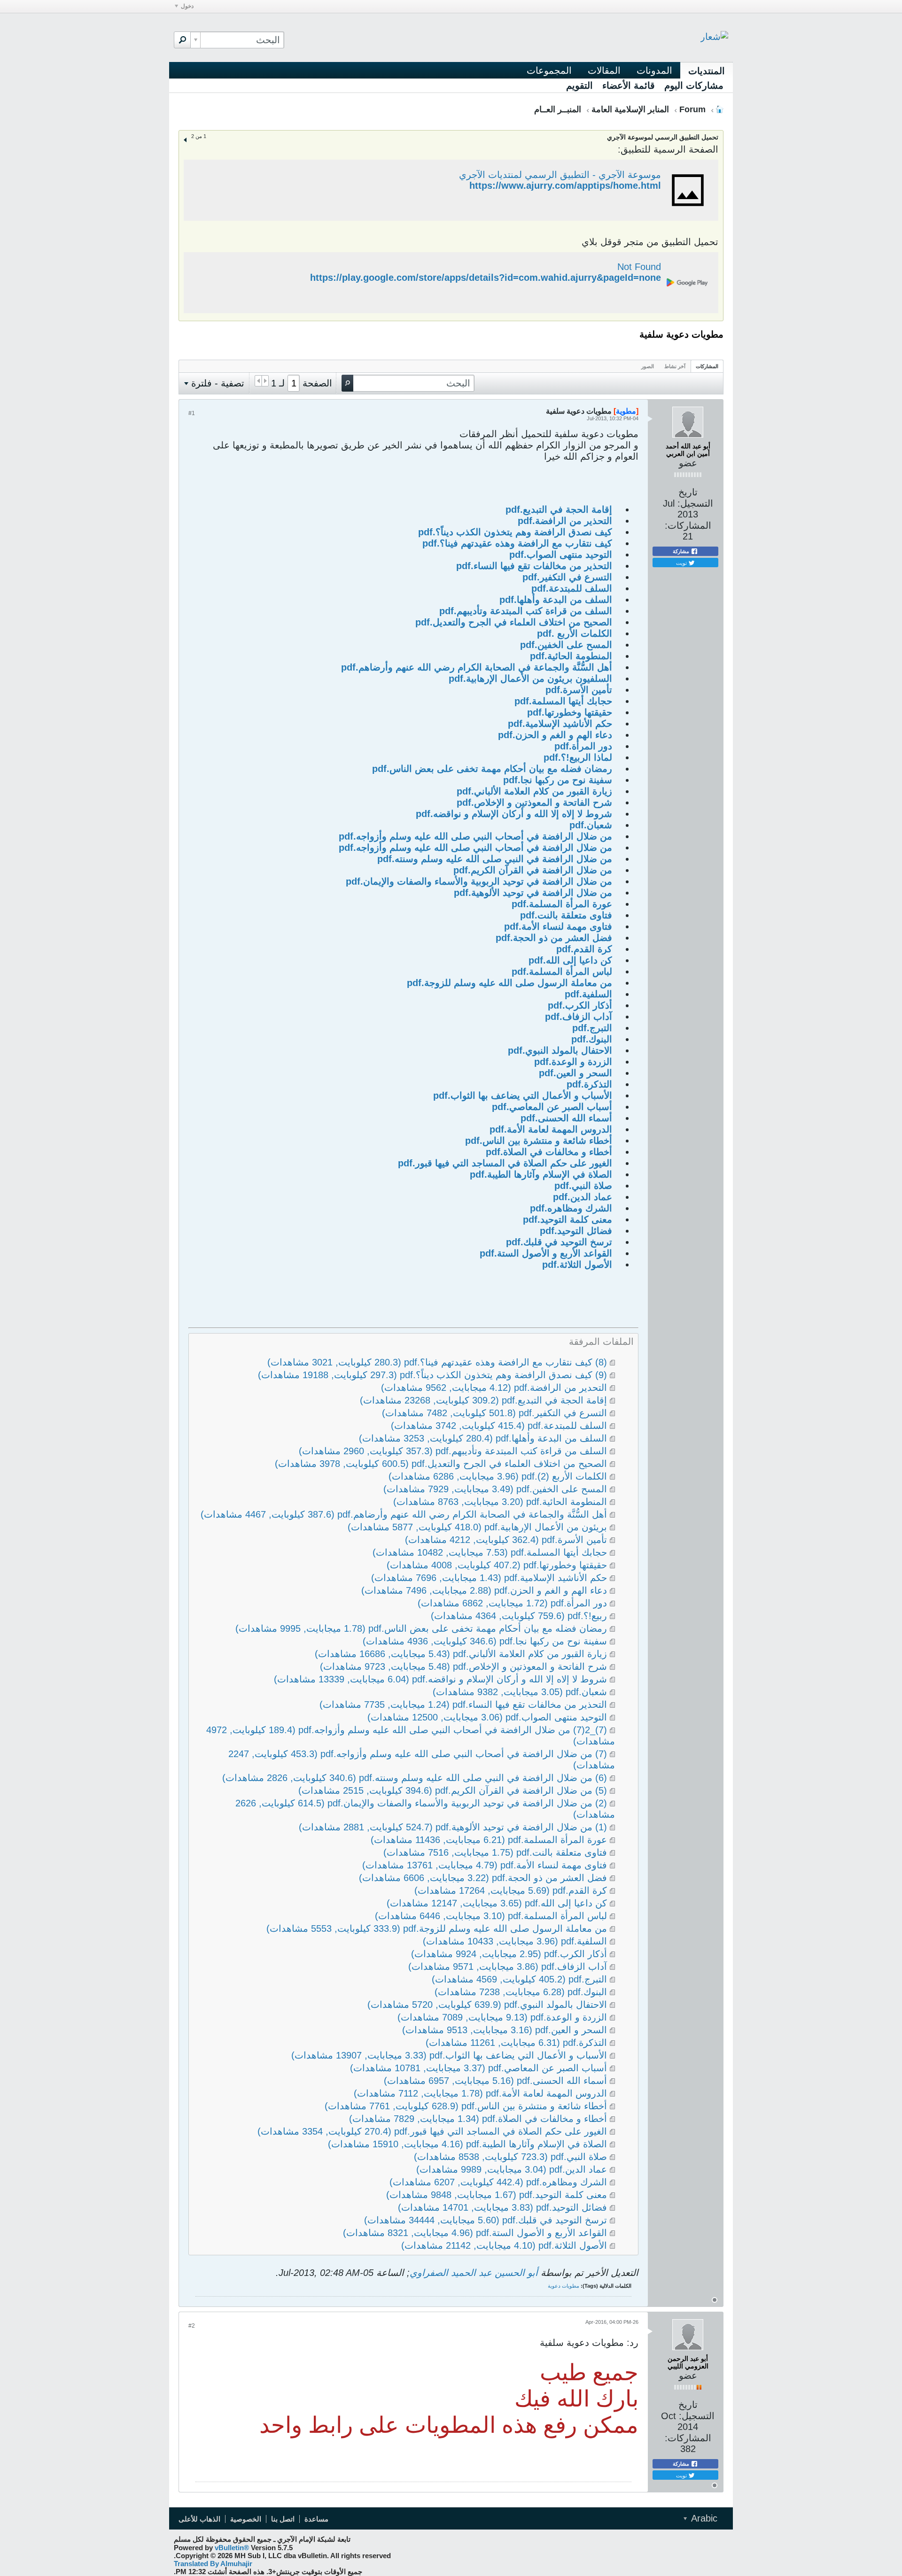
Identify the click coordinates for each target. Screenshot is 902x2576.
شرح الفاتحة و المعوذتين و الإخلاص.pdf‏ (534, 802)
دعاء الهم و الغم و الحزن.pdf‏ (555, 735)
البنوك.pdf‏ (592, 1039)
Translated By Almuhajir (213, 2564)
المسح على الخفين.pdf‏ (566, 645)
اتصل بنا (283, 2519)
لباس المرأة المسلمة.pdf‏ (562, 972)
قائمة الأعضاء (629, 85)
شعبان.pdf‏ (591, 825)
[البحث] (182, 40)
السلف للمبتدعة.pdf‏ (572, 588)
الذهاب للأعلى (199, 2519)
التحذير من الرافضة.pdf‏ (565, 521)
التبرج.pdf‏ (592, 1028)
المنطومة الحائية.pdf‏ (571, 656)
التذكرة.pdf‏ (589, 1084)
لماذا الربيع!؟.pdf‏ (578, 757)
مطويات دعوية (564, 2286)
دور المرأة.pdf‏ (583, 746)
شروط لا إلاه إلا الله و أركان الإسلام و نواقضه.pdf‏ (514, 814)
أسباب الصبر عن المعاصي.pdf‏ (552, 1107)
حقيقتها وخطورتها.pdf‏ (570, 712)
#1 (192, 413)
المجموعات (549, 70)
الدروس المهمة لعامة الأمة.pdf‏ (551, 1129)
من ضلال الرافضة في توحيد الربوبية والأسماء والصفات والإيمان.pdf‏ (479, 881)
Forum (692, 109)
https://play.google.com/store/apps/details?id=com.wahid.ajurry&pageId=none (486, 278)
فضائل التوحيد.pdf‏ (576, 1231)
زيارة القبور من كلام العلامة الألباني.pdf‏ (534, 791)
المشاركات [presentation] (707, 366)
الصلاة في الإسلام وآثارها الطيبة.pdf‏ (541, 1174)
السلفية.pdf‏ (588, 994)
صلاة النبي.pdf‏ (583, 1186)
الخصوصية (246, 2519)
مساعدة (316, 2519)
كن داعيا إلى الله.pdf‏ (570, 960)
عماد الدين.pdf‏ (583, 1197)
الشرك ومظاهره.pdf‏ (571, 1208)
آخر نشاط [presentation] (675, 366)
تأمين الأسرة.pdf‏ (579, 690)
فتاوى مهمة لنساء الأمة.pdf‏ (558, 926)
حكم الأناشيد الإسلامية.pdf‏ (560, 724)
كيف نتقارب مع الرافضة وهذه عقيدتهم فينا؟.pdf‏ (517, 543)
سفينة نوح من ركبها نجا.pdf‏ (558, 780)
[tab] (707, 366)
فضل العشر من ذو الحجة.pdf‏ (554, 938)
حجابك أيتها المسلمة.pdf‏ (563, 701)
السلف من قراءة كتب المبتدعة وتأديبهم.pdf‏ (526, 611)
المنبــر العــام (558, 109)
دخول (187, 6)
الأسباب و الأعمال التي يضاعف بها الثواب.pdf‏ (523, 1095)
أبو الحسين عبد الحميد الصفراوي (474, 2273)
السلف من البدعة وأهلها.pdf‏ (556, 600)
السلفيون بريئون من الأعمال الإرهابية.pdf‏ (530, 679)
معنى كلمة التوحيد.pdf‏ (568, 1219)
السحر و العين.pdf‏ (575, 1073)
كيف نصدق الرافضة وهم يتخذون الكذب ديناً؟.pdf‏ (515, 532)
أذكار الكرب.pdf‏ (580, 1005)
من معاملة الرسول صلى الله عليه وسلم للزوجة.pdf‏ (509, 983)
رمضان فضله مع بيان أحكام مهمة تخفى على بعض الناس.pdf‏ (492, 769)
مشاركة (682, 551)
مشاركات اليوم (694, 85)
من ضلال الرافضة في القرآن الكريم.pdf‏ (533, 870)
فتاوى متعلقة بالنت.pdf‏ (566, 915)
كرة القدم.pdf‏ (584, 949)
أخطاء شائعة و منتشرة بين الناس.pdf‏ (539, 1141)
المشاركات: (688, 525)
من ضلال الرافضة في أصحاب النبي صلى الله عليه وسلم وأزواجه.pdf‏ (475, 836)
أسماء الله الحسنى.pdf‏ (566, 1118)
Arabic (703, 2518)
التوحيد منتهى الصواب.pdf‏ (561, 555)
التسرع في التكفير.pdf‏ (567, 577)
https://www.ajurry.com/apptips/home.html (565, 185)
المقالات (604, 70)
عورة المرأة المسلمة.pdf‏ (562, 904)
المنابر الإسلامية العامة (630, 109)
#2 (192, 2326)
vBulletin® (232, 2548)
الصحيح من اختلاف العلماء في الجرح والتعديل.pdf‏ (514, 622)
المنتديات (707, 71)
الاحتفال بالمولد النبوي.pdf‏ (560, 1050)
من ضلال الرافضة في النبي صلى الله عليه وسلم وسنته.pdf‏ (495, 859)
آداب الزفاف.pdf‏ (579, 1017)
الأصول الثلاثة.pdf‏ (577, 1265)
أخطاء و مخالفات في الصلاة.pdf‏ (549, 1152)
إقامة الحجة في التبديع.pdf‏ (559, 509)
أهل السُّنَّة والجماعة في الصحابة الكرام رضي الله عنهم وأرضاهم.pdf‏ (477, 667)
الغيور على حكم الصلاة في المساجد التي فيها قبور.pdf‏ (505, 1163)
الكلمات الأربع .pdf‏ (575, 633)
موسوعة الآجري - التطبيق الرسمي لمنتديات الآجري (560, 175)
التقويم (579, 85)
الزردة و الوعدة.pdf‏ (573, 1062)
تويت (682, 563)
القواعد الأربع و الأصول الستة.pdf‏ (546, 1253)
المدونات (654, 70)
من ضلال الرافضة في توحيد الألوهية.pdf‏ (533, 893)
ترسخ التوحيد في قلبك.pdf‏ (559, 1242)
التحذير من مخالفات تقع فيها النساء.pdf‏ (534, 566)
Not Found (639, 267)
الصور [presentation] (648, 366)
